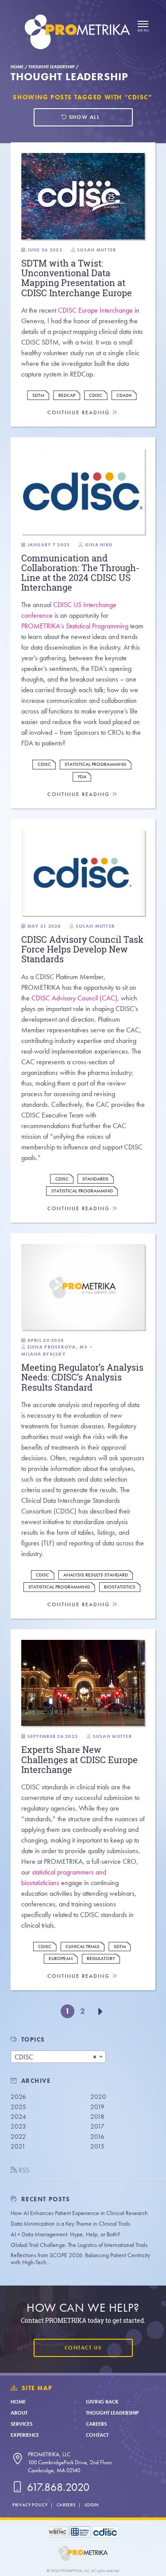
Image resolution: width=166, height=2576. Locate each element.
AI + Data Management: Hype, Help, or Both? (65, 2234)
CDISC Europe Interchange (95, 310)
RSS (23, 2170)
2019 (97, 2107)
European (61, 1958)
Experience (25, 2435)
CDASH (124, 395)
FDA (82, 777)
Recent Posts (45, 2199)
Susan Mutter (97, 250)
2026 (18, 2097)
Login (92, 2505)
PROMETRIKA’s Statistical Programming (75, 626)
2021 (18, 2146)
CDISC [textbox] (24, 2057)
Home (17, 67)
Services (21, 2424)
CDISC (96, 395)
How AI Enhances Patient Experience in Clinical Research (79, 2213)
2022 (18, 2137)
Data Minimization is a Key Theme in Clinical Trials (70, 2224)
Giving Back (102, 2402)
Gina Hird (99, 545)
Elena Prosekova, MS (58, 1347)
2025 (18, 2107)
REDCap (67, 395)
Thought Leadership (52, 67)
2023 (18, 2126)
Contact (97, 2435)
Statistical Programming (95, 764)
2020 (98, 2097)
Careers (96, 2424)
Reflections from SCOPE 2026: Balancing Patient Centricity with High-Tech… (80, 2259)
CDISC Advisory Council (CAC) (74, 998)
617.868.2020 (57, 2487)
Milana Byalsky (43, 1354)
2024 (18, 2117)
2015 (97, 2146)
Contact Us (83, 2348)
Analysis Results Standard (96, 1575)
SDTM (38, 395)
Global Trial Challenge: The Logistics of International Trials (79, 2245)
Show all (83, 117)
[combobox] (58, 2057)
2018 (97, 2117)
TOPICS (33, 2040)
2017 (97, 2126)
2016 (97, 2137)
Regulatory (101, 1958)
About (19, 2413)
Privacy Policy (30, 2505)
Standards (95, 1179)
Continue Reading (80, 413)
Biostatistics (120, 1587)
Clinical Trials (83, 1947)
